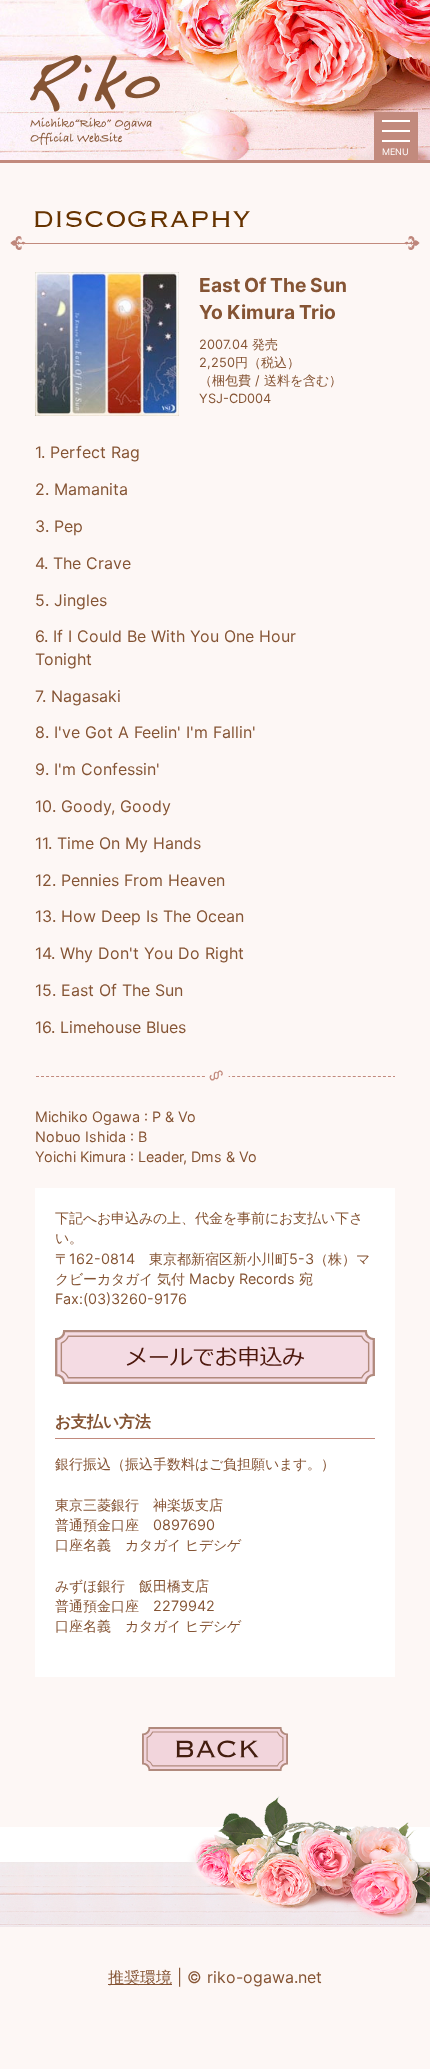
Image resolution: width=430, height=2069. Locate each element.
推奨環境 (140, 1977)
